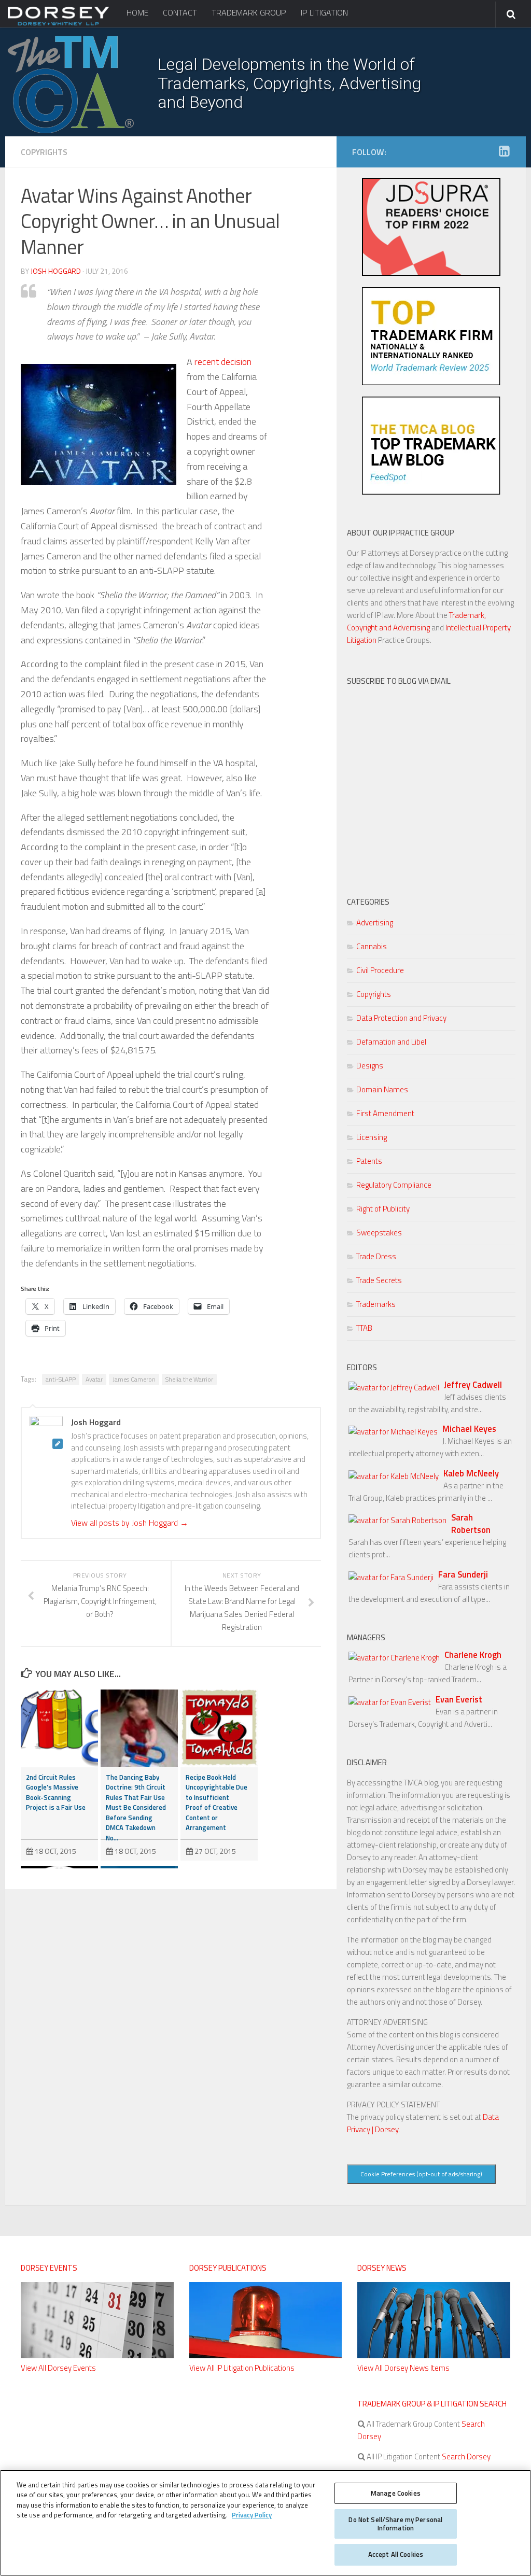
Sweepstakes (379, 1233)
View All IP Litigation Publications (242, 2368)
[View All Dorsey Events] (97, 2355)
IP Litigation (324, 12)
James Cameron (134, 1379)
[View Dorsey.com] (58, 25)
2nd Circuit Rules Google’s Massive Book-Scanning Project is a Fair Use (56, 1792)
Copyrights (44, 152)
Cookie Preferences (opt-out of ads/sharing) (421, 2174)
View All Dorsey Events (58, 2368)
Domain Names (382, 1089)
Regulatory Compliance (394, 1185)
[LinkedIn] (504, 151)
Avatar (94, 1379)
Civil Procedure (380, 970)
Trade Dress (376, 1256)
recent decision (223, 362)
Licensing (372, 1137)
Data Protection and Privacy (401, 1018)
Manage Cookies (396, 2493)
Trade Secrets (379, 1280)
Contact (180, 12)
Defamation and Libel (391, 1042)
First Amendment (385, 1113)
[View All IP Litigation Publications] (266, 2355)
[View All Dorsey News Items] (434, 2355)
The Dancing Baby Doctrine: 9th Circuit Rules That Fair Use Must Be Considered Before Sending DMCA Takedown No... (136, 1807)
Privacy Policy (252, 2515)
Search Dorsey (465, 2457)
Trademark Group (249, 12)
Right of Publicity (383, 1209)
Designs (370, 1066)
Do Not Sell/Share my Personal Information (395, 2524)
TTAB (364, 1328)
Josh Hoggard (56, 271)
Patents (369, 1161)
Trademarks (376, 1304)
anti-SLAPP (61, 1379)
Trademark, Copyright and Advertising (416, 621)
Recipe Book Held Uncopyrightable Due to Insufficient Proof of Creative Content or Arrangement (216, 1803)
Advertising (375, 923)
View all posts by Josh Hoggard (130, 1523)
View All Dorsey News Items (403, 2368)
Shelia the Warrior (189, 1379)
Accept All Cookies (396, 2554)
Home (137, 12)
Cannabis (372, 946)
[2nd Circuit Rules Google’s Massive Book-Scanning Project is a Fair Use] (59, 1728)
